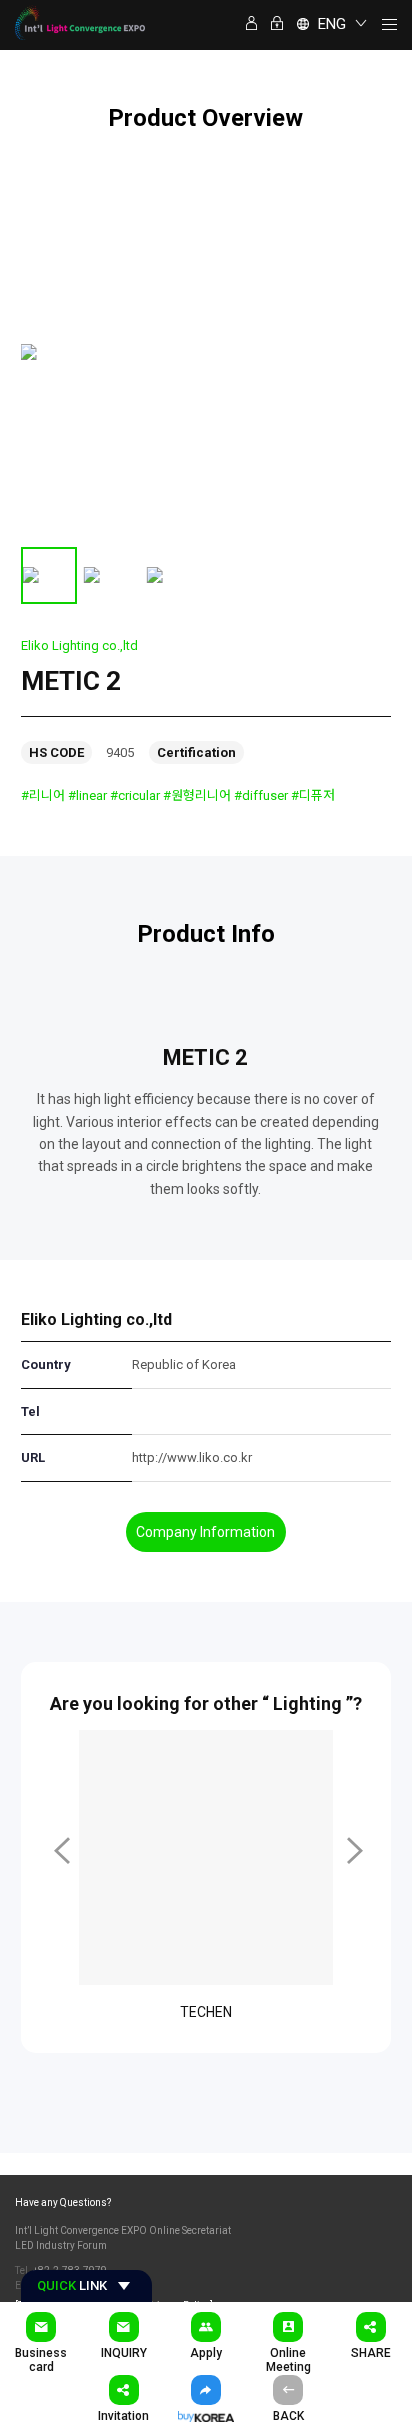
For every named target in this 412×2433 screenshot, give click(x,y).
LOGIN (279, 24)
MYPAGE (253, 24)
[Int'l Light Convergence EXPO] (80, 22)
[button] (59, 1851)
